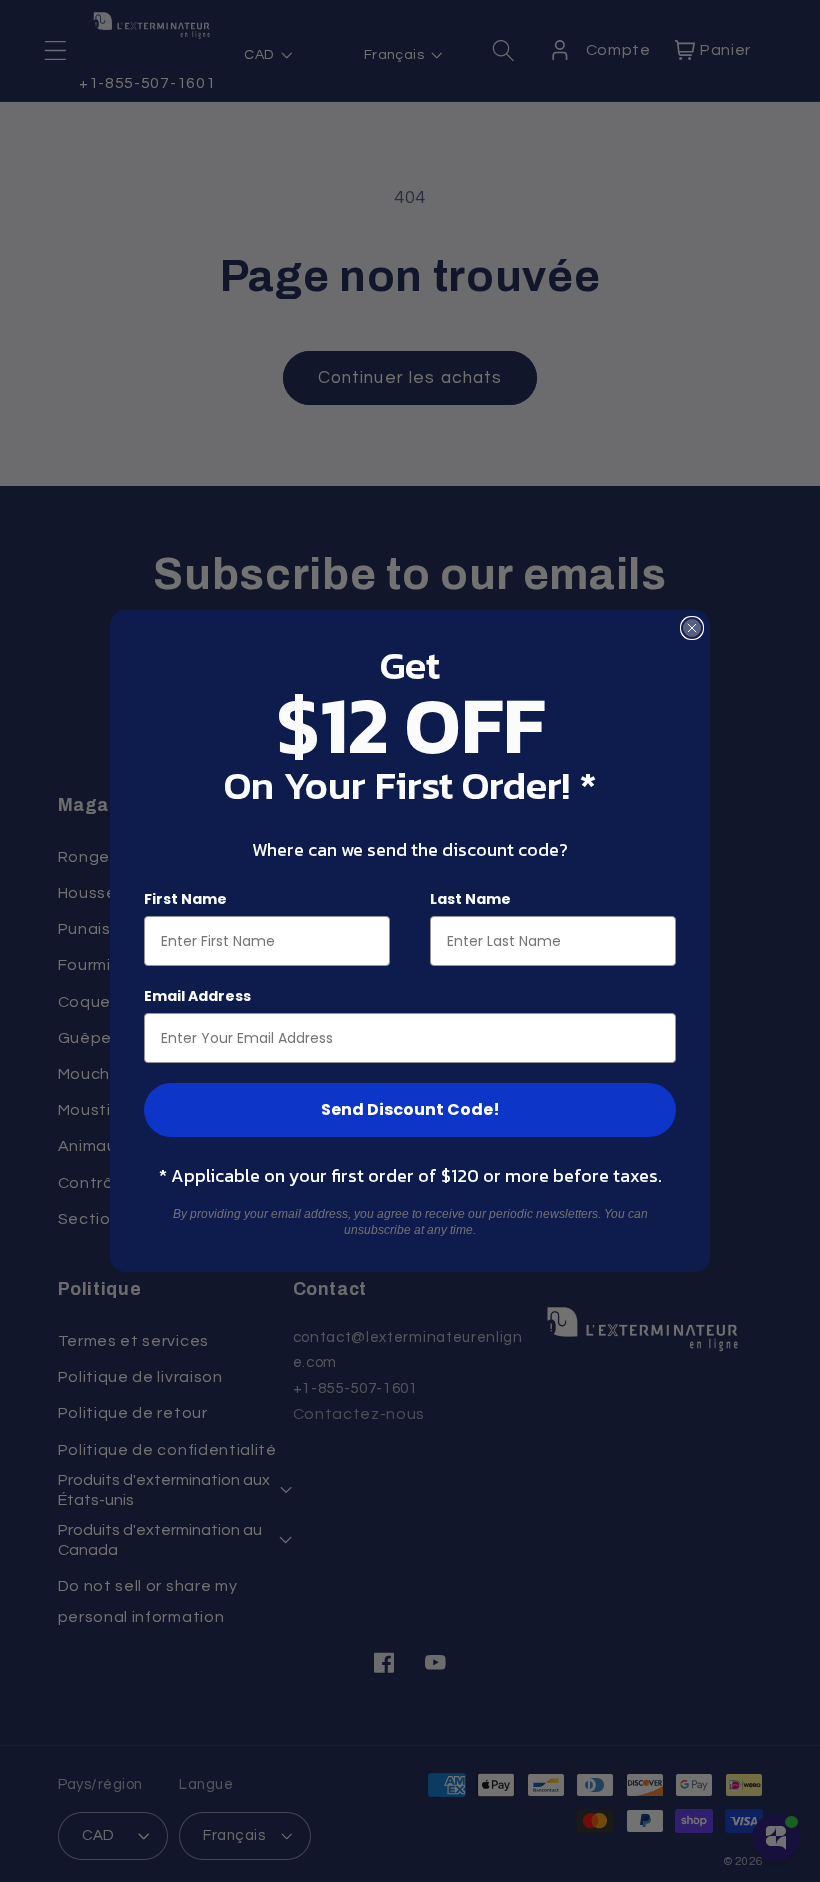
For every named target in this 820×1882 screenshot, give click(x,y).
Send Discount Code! (410, 1109)
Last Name (470, 899)
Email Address (197, 996)
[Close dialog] (692, 628)
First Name (185, 899)
